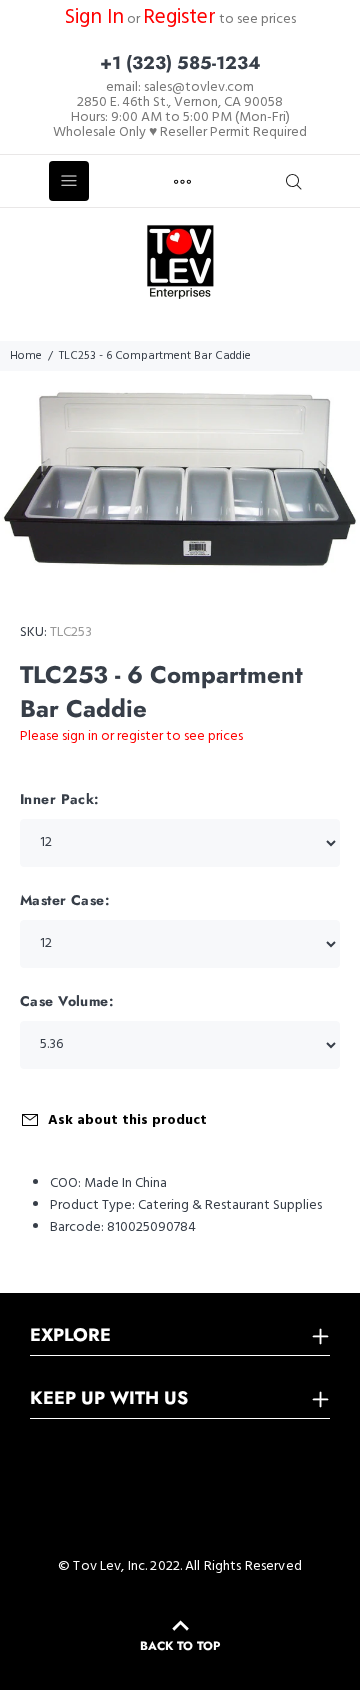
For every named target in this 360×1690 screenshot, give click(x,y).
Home (26, 356)
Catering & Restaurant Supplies (230, 1205)
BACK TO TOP (180, 1646)
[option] (180, 479)
